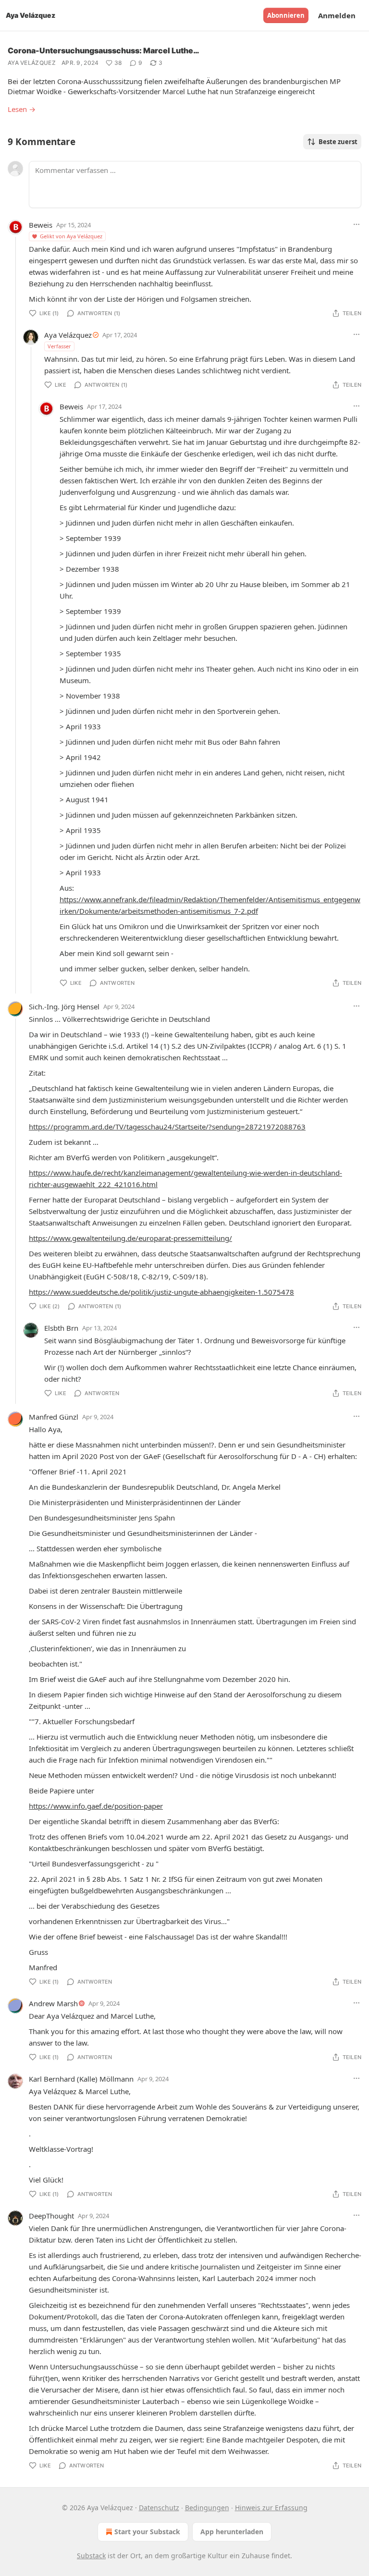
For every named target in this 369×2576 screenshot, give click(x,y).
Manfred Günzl (54, 1417)
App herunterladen (232, 2532)
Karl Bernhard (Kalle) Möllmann (81, 2079)
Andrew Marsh (53, 2003)
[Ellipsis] (357, 224)
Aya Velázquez (32, 63)
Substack (91, 2556)
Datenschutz (159, 2508)
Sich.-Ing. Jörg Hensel (64, 1006)
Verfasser (59, 346)
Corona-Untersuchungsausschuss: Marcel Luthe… (104, 50)
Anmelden (337, 15)
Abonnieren (286, 15)
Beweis (41, 225)
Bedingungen (207, 2508)
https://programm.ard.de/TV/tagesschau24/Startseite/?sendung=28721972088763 (167, 1127)
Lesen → (22, 109)
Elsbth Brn (61, 1328)
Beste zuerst (338, 142)
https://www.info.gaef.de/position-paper (96, 1806)
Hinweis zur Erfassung (271, 2508)
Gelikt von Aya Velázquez (71, 236)
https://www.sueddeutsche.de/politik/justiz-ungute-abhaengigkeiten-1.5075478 (161, 1292)
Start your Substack (147, 2532)
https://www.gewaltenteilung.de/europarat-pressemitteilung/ (130, 1238)
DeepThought (51, 2216)
